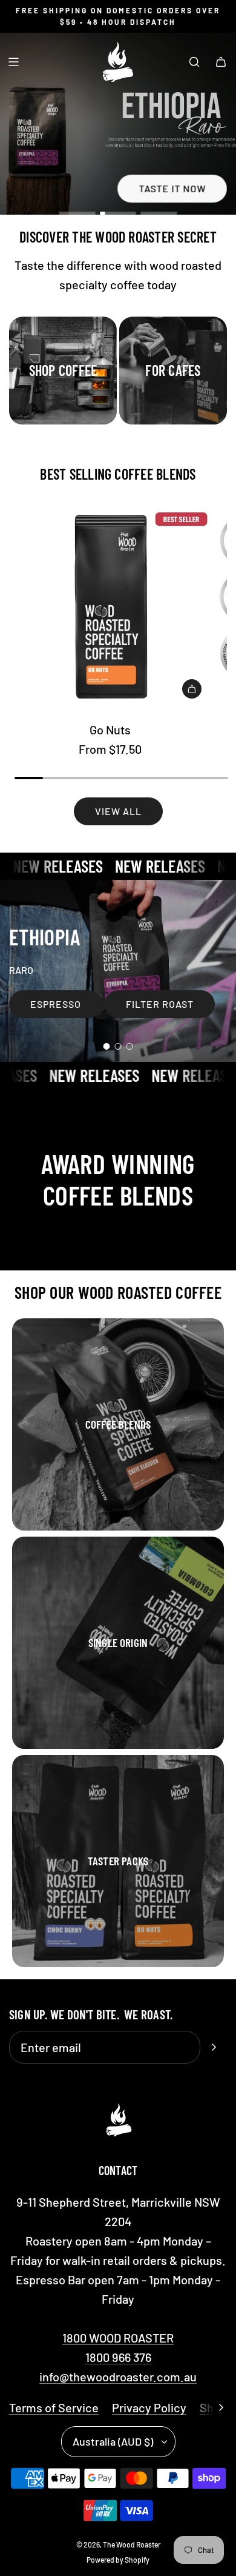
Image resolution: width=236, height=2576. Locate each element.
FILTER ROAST (160, 1005)
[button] (221, 2407)
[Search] (194, 62)
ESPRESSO (56, 1004)
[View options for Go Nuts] (192, 689)
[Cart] (221, 62)
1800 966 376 (118, 2357)
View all (118, 811)
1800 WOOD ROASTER (118, 2338)
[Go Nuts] (110, 607)
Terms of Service (54, 2407)
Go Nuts (110, 730)
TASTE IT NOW (172, 189)
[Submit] (214, 2047)
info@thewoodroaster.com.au (118, 2376)
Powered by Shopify (118, 2560)
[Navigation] (13, 62)
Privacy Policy (149, 2407)
